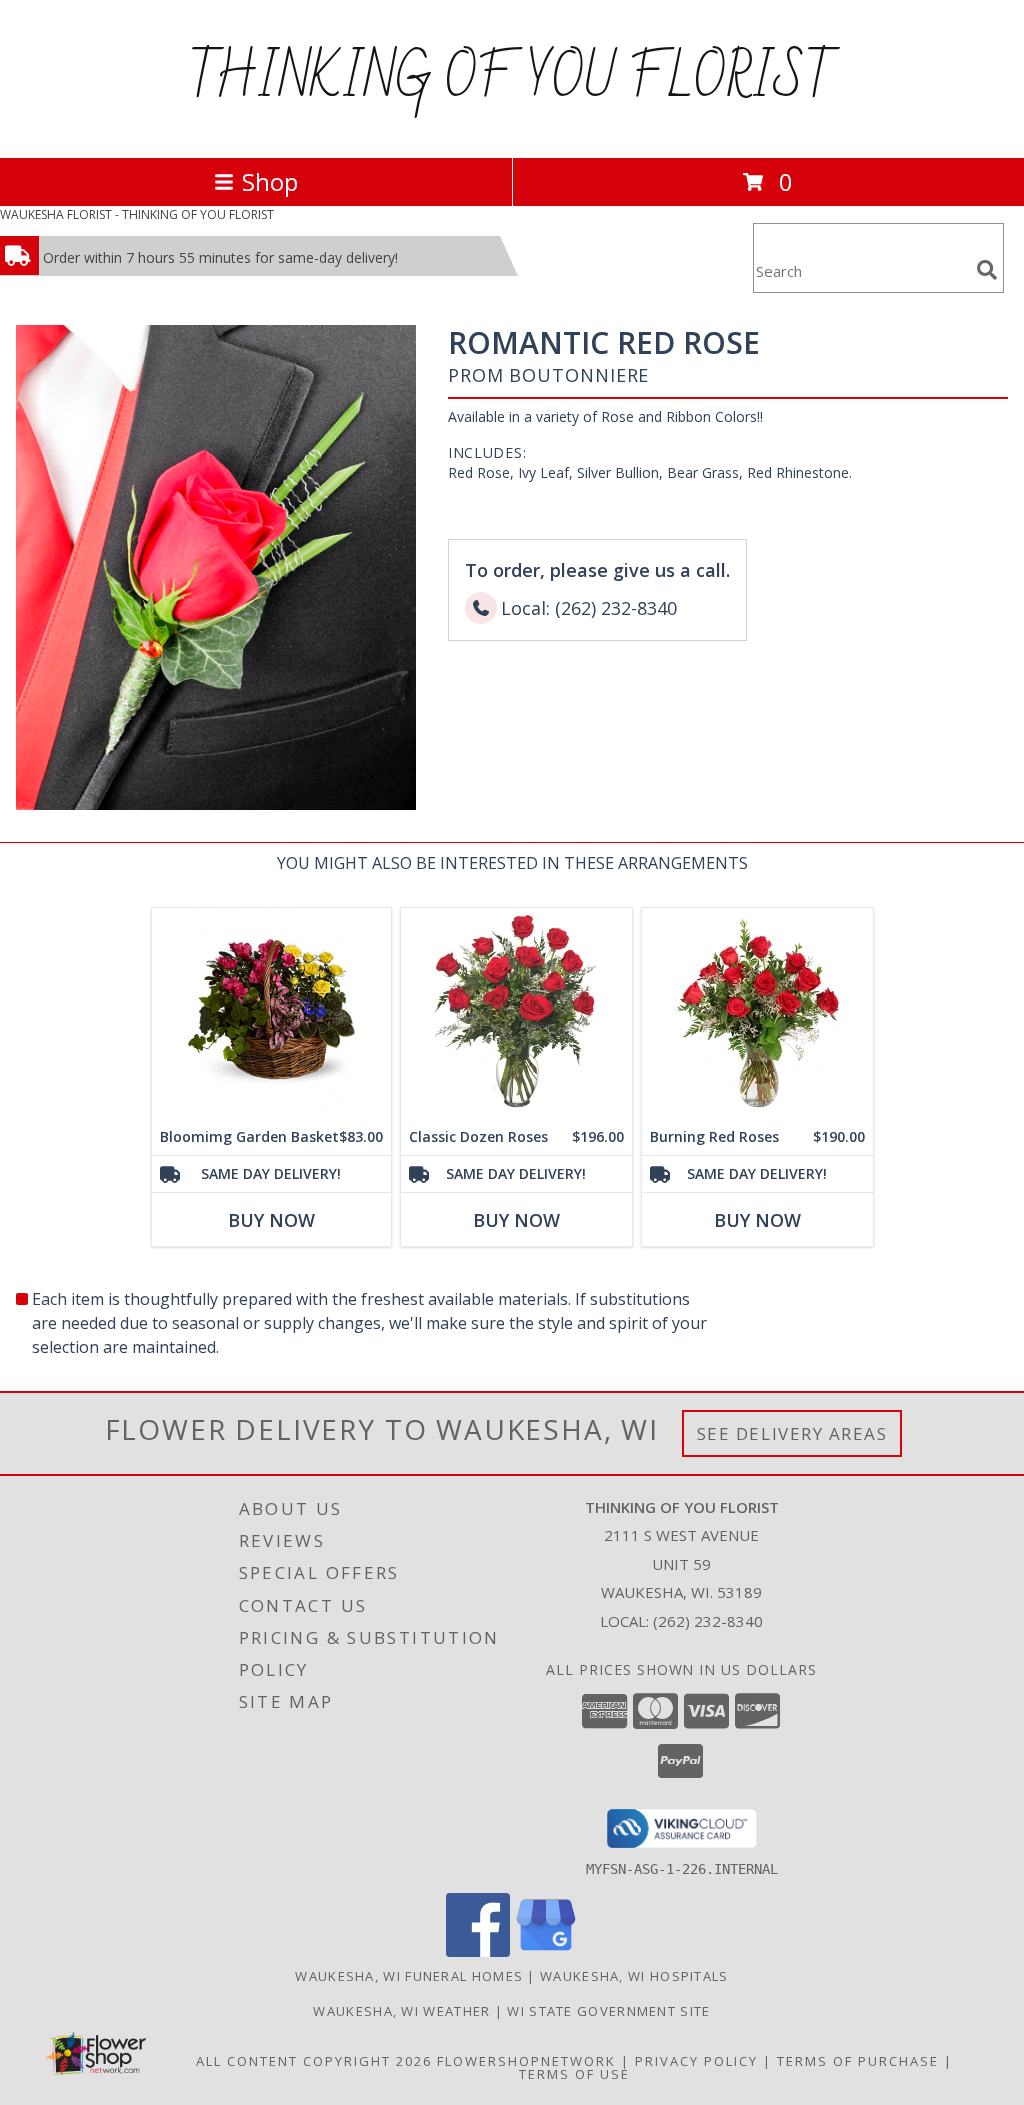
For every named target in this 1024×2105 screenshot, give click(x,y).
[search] (987, 270)
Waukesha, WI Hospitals (634, 1976)
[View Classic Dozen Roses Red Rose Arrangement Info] (516, 1013)
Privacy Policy (696, 2061)
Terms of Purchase (858, 2061)
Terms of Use (574, 2074)
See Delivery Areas (792, 1433)
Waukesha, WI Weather (401, 2011)
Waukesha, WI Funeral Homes (409, 1976)
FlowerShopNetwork (526, 2061)
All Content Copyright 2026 (314, 2061)
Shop (270, 181)
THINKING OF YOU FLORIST (512, 79)
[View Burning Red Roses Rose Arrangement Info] (757, 1013)
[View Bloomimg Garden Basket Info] (271, 1013)
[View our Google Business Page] (546, 1951)
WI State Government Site (608, 2011)
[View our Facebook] (478, 1951)
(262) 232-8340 (708, 1621)
